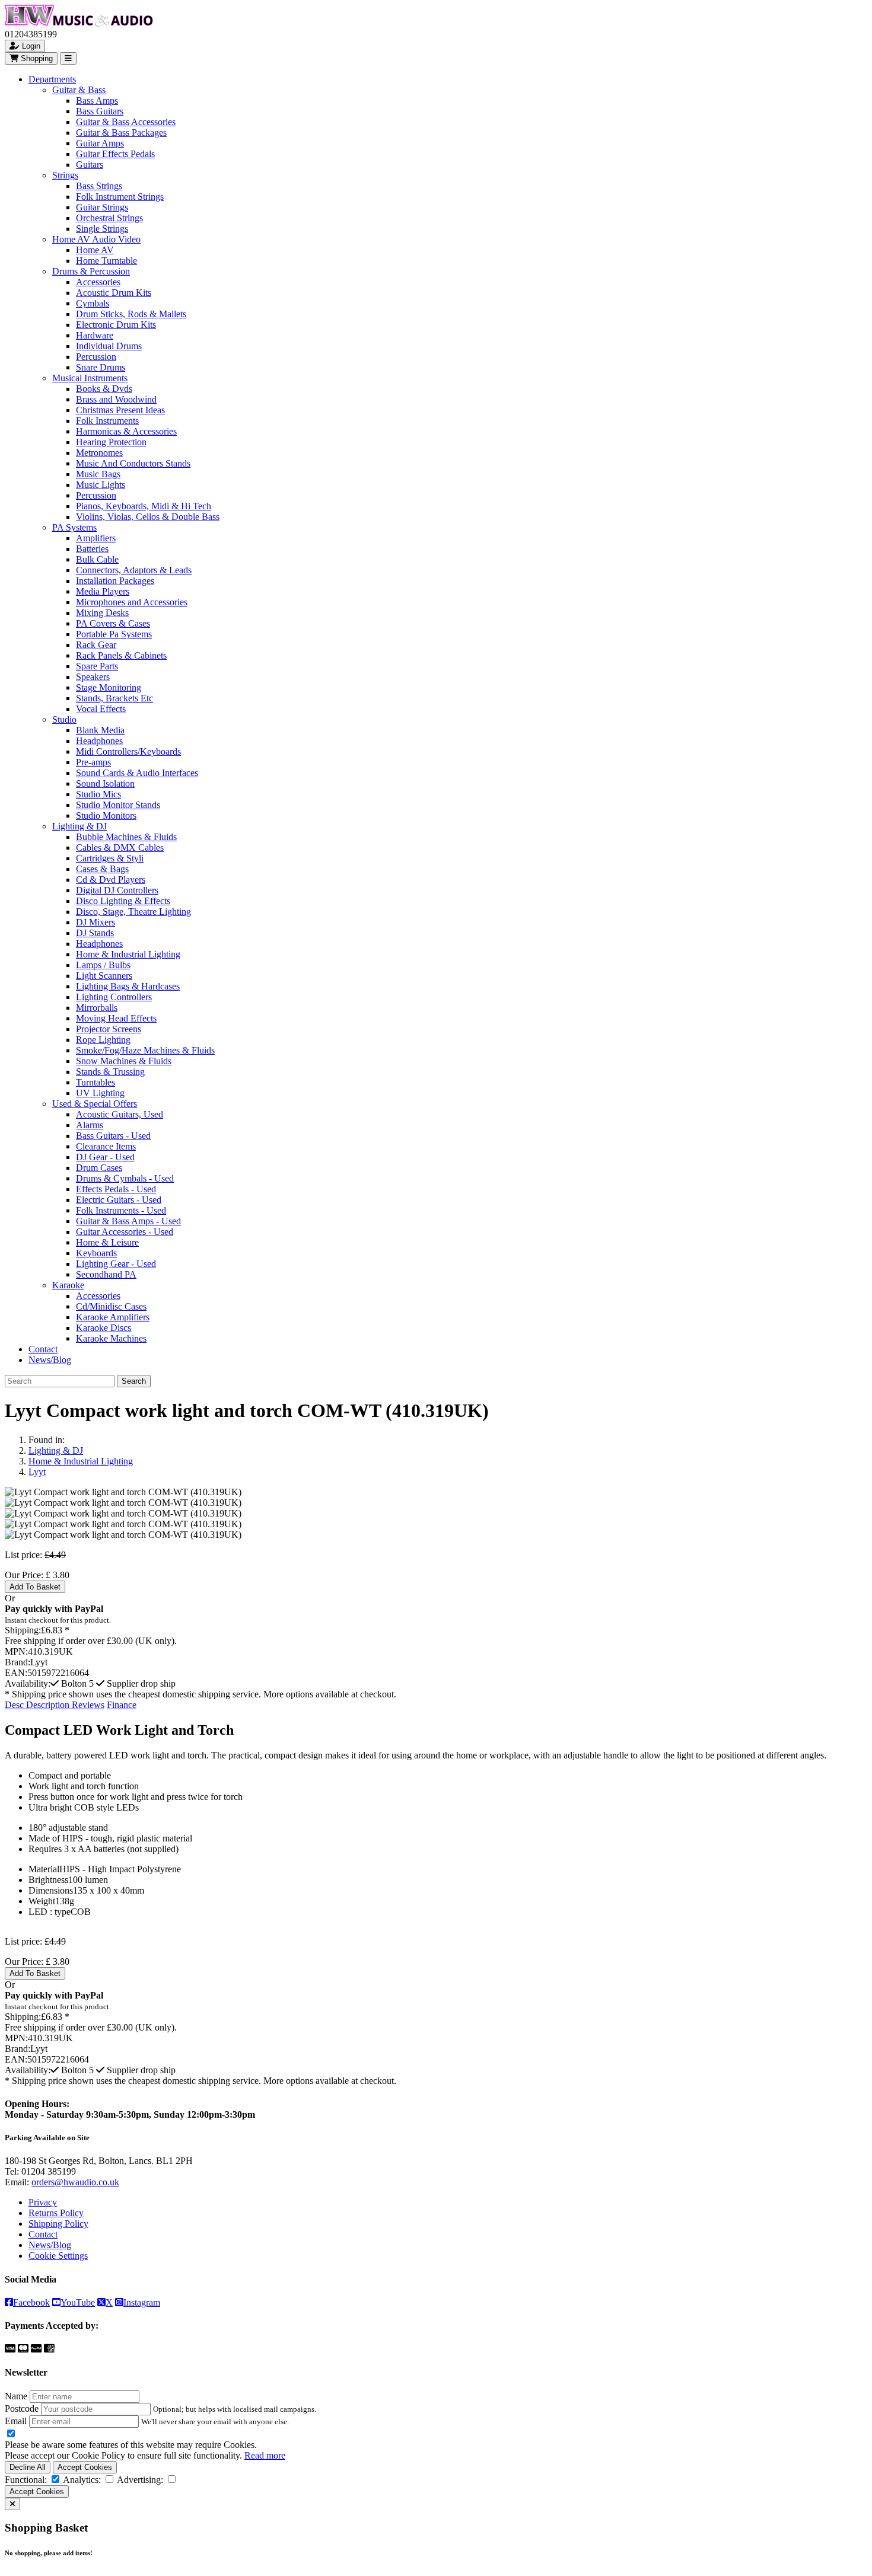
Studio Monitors (106, 815)
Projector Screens (109, 1029)
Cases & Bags (102, 869)
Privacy (43, 2202)
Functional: (26, 2480)
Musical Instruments (90, 378)
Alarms (90, 1125)
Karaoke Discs (104, 1328)
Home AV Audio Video (96, 239)
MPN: (16, 1651)
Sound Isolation (105, 783)
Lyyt (37, 1472)
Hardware (95, 335)
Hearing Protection (111, 442)
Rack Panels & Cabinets (121, 655)
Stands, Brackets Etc (114, 698)
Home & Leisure (107, 1242)
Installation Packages (115, 581)
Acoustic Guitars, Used (120, 1114)
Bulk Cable (97, 559)
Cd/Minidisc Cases (111, 1306)
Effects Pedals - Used (116, 1189)
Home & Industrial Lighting (128, 954)
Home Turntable (106, 261)
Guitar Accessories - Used (125, 1232)
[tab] (38, 1705)
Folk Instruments (107, 421)
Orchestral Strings (109, 218)
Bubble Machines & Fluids (126, 837)
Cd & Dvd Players (111, 880)
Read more (265, 2455)
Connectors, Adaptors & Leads (134, 570)
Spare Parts (97, 666)
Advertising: (140, 2480)
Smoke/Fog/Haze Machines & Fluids (145, 1050)
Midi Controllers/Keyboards (128, 751)
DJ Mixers (96, 922)
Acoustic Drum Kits (114, 293)
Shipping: (23, 1630)
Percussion (96, 357)
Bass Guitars (100, 111)
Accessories (98, 282)
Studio (64, 719)
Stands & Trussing (110, 1072)
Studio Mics (98, 794)
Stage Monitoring (109, 687)
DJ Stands (95, 933)
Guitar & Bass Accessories (126, 122)
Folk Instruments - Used (121, 1210)
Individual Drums (109, 346)
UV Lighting (100, 1093)
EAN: (16, 1673)
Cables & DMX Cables (120, 848)
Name (16, 2396)
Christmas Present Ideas (120, 410)
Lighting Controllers (114, 997)
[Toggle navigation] (68, 58)
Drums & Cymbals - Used (125, 1178)
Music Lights (101, 485)
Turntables (96, 1082)
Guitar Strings (102, 207)
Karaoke (68, 1285)
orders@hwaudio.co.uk (75, 2182)
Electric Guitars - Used (119, 1200)
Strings (65, 175)
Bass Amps (97, 100)
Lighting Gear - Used (116, 1264)
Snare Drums (101, 367)
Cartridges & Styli (110, 858)
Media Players (103, 591)
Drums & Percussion (91, 271)
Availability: (28, 1683)
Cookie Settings (58, 2256)
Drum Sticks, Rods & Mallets (131, 314)
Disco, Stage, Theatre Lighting (133, 912)
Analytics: (82, 2480)
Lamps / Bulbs (103, 965)
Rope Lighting (103, 1040)
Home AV (95, 250)
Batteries (92, 549)
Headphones (99, 741)
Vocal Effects (101, 709)
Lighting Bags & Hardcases (128, 986)
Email (16, 2421)
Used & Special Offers (95, 1104)
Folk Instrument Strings (120, 197)
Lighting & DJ (79, 826)
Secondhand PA (106, 1274)
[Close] (12, 2504)
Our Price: (25, 1575)
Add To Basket (35, 1587)
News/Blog (50, 1360)
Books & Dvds (104, 389)
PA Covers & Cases (113, 623)
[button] (73, 1683)
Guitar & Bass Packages (121, 133)
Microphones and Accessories (132, 602)
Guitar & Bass (79, 90)
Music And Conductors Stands (133, 463)
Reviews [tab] (88, 1705)
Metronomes (99, 453)
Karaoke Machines (111, 1338)
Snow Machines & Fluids (124, 1061)
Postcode (22, 2409)
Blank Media (100, 730)
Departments (52, 79)
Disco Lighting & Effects (123, 901)
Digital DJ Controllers (117, 890)
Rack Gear (96, 645)
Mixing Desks (102, 613)
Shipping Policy (58, 2224)
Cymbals (93, 303)
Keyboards (96, 1253)
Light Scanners (104, 976)
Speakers (93, 677)
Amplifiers (96, 538)
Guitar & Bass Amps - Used (128, 1221)
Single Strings (102, 229)
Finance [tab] (122, 1705)
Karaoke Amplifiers (113, 1317)
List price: (23, 1555)
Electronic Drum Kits (116, 325)
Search (134, 1381)
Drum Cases (99, 1168)
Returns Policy (56, 2213)
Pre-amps (93, 762)
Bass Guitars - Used (113, 1136)
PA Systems (74, 527)
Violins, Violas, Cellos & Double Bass (148, 517)
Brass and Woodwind (116, 399)
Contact (43, 1349)
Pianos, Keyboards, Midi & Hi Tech (144, 506)
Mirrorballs (97, 1008)
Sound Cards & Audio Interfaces (137, 773)
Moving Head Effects (116, 1018)
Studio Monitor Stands (118, 805)
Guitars (90, 165)
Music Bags (98, 474)
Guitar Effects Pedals (115, 154)
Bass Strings (99, 186)
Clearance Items (106, 1146)
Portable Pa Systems (114, 634)
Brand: (17, 1662)
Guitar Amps (100, 143)
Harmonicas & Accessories (126, 431)
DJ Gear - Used (105, 1157)
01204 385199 (49, 2171)
